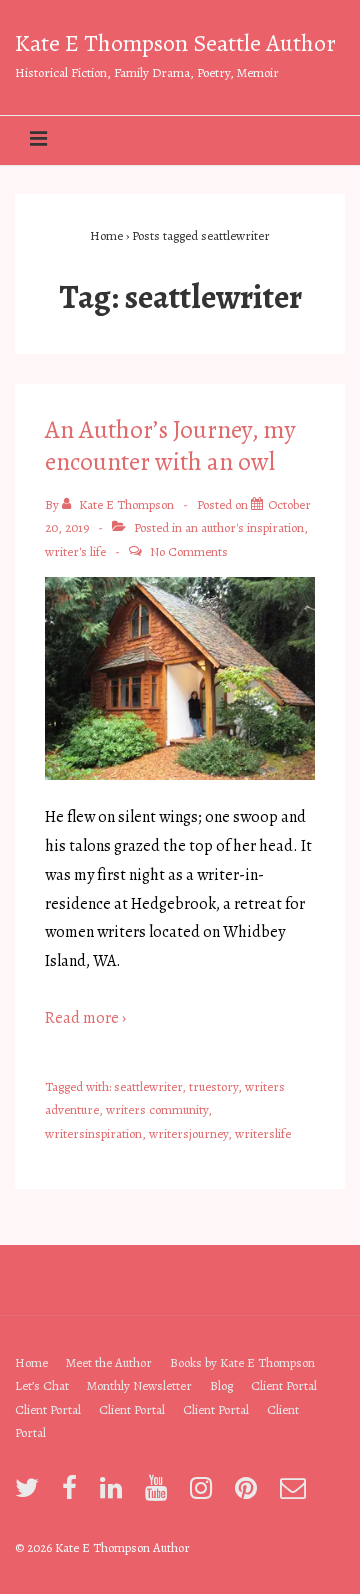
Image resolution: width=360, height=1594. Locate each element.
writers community (157, 1109)
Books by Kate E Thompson (242, 1362)
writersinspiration (93, 1133)
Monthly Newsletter (139, 1385)
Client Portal (284, 1385)
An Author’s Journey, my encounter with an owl (170, 446)
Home (31, 1362)
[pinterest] (250, 1494)
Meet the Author (109, 1362)
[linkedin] (115, 1494)
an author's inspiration (244, 527)
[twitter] (31, 1494)
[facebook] (73, 1494)
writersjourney (188, 1133)
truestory (213, 1086)
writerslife (263, 1133)
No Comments (189, 551)
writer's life (75, 551)
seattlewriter (148, 1086)
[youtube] (160, 1494)
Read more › (85, 1018)
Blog (221, 1385)
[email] (295, 1494)
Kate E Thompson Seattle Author (175, 43)
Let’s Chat (42, 1385)
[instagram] (205, 1494)
